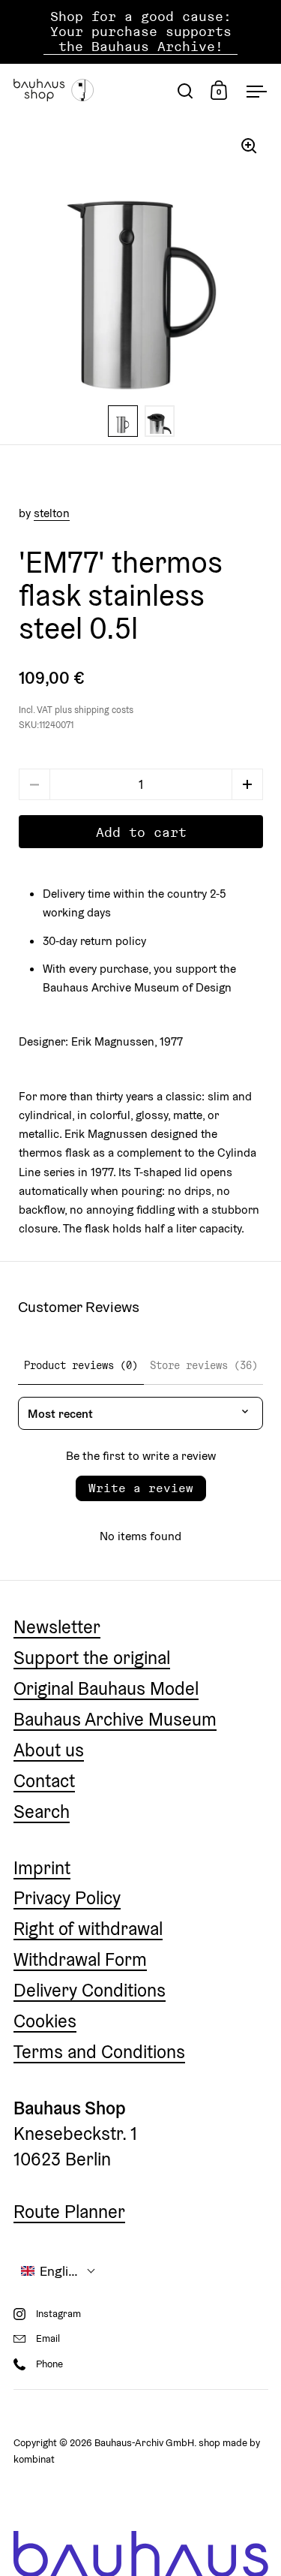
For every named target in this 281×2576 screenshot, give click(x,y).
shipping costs (104, 710)
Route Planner (69, 2212)
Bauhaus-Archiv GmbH (144, 2443)
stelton (52, 513)
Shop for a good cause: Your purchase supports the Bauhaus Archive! (141, 32)
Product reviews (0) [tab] (81, 1365)
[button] (247, 784)
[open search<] (185, 90)
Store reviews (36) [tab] (204, 1365)
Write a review (141, 1488)
